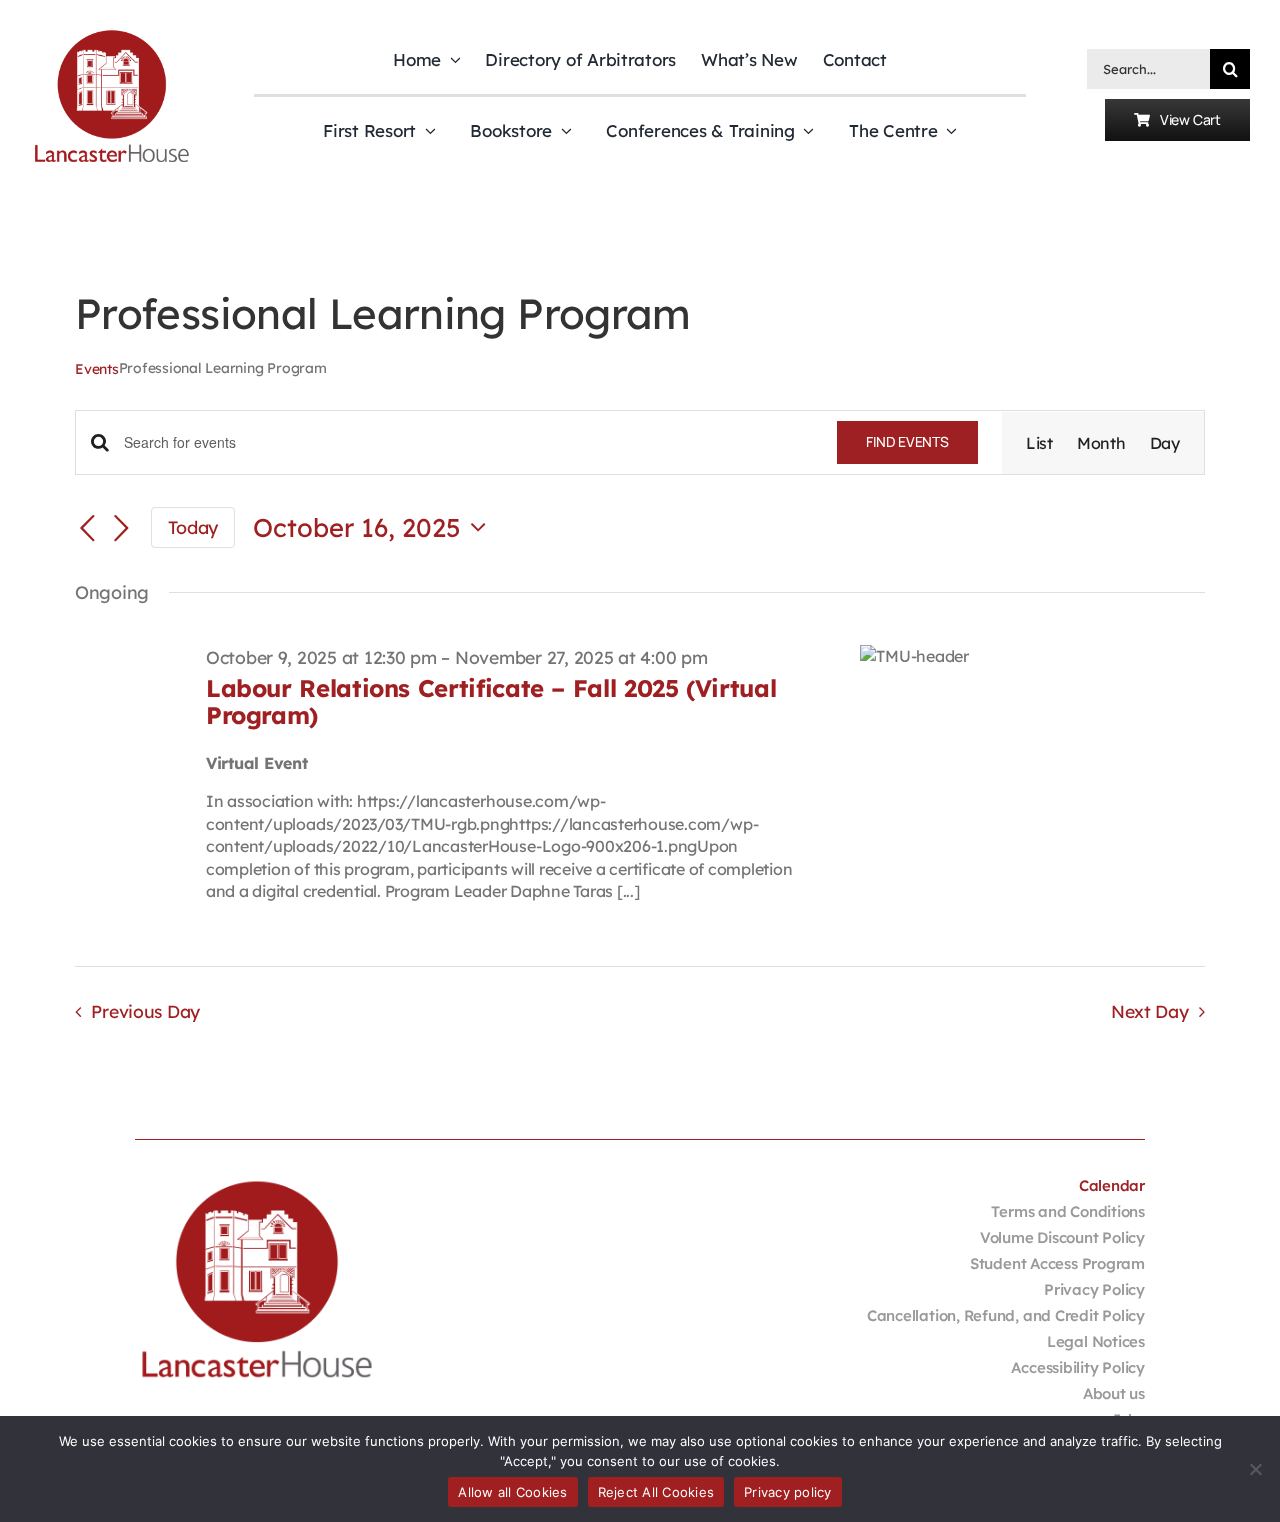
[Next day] (121, 529)
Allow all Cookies (512, 1492)
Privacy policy (788, 1492)
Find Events (907, 441)
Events (97, 369)
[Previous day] (87, 529)
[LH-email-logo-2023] (111, 34)
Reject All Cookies (656, 1492)
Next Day (1150, 1011)
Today (193, 527)
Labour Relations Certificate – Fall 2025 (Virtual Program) (491, 701)
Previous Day (145, 1011)
